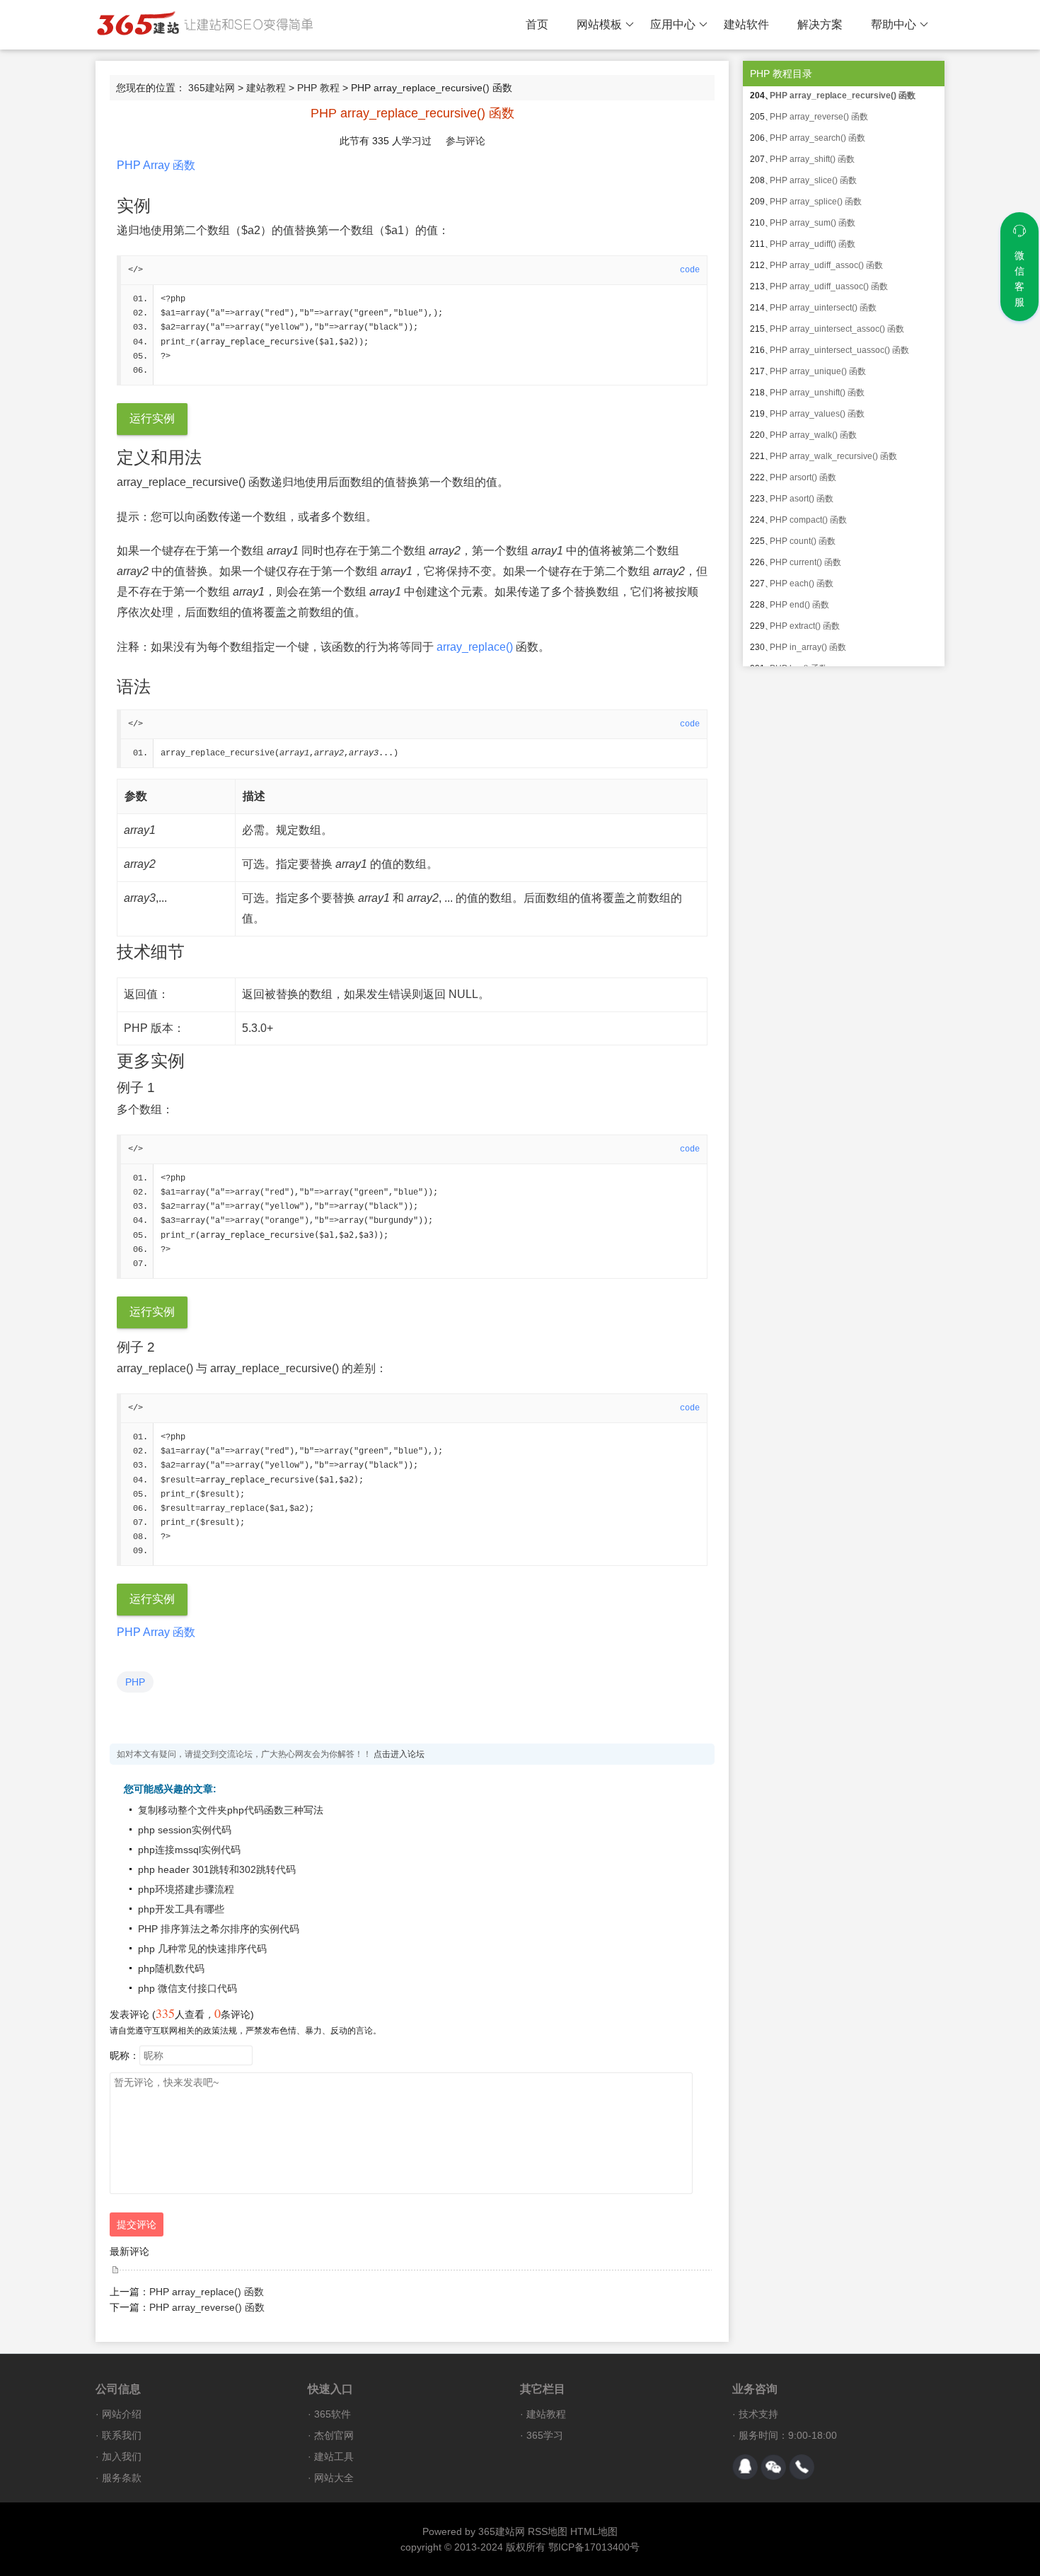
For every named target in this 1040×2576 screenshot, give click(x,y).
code (690, 270)
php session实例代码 (185, 1830)
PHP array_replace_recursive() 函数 (843, 95)
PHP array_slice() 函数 (813, 180)
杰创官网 (334, 2435)
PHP (135, 1682)
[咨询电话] (802, 2467)
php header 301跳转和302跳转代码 (217, 1869)
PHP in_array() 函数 (808, 647)
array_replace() (475, 647)
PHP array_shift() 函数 (812, 159)
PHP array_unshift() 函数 (817, 393)
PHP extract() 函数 (805, 626)
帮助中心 (894, 24)
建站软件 (746, 24)
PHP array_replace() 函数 (207, 2292)
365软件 (333, 2414)
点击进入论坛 (399, 1754)
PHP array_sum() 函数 (813, 223)
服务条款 (122, 2478)
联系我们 (122, 2435)
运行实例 (152, 418)
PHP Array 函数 (156, 165)
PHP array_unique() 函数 (818, 371)
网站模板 (599, 24)
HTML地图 (594, 2531)
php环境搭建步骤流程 (186, 1889)
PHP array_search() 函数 (817, 138)
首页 (537, 24)
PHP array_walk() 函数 (813, 435)
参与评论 (466, 141)
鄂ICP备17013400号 (594, 2547)
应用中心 (673, 24)
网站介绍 (122, 2414)
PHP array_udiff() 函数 (813, 244)
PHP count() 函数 (803, 541)
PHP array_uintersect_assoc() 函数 (837, 329)
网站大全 (334, 2478)
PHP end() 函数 (799, 605)
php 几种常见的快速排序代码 (202, 1949)
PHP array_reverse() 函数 (207, 2307)
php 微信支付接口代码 (187, 1988)
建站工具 (334, 2456)
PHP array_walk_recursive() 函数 (833, 456)
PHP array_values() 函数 (817, 414)
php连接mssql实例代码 (189, 1850)
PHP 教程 (318, 88)
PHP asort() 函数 (802, 499)
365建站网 (212, 88)
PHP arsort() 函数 (803, 477)
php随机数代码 (171, 1968)
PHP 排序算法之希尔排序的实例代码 (219, 1929)
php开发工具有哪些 (181, 1909)
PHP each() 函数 (802, 584)
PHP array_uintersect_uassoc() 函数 (839, 350)
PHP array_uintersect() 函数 (823, 308)
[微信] (773, 2467)
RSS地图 (548, 2531)
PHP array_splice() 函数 (816, 202)
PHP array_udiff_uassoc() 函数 (829, 286)
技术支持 (758, 2414)
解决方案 (820, 24)
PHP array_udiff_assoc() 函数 (826, 265)
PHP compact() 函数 (808, 520)
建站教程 (266, 88)
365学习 (545, 2435)
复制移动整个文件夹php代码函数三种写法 (231, 1810)
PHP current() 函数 (805, 562)
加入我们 (122, 2456)
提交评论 (137, 2224)
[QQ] (745, 2467)
